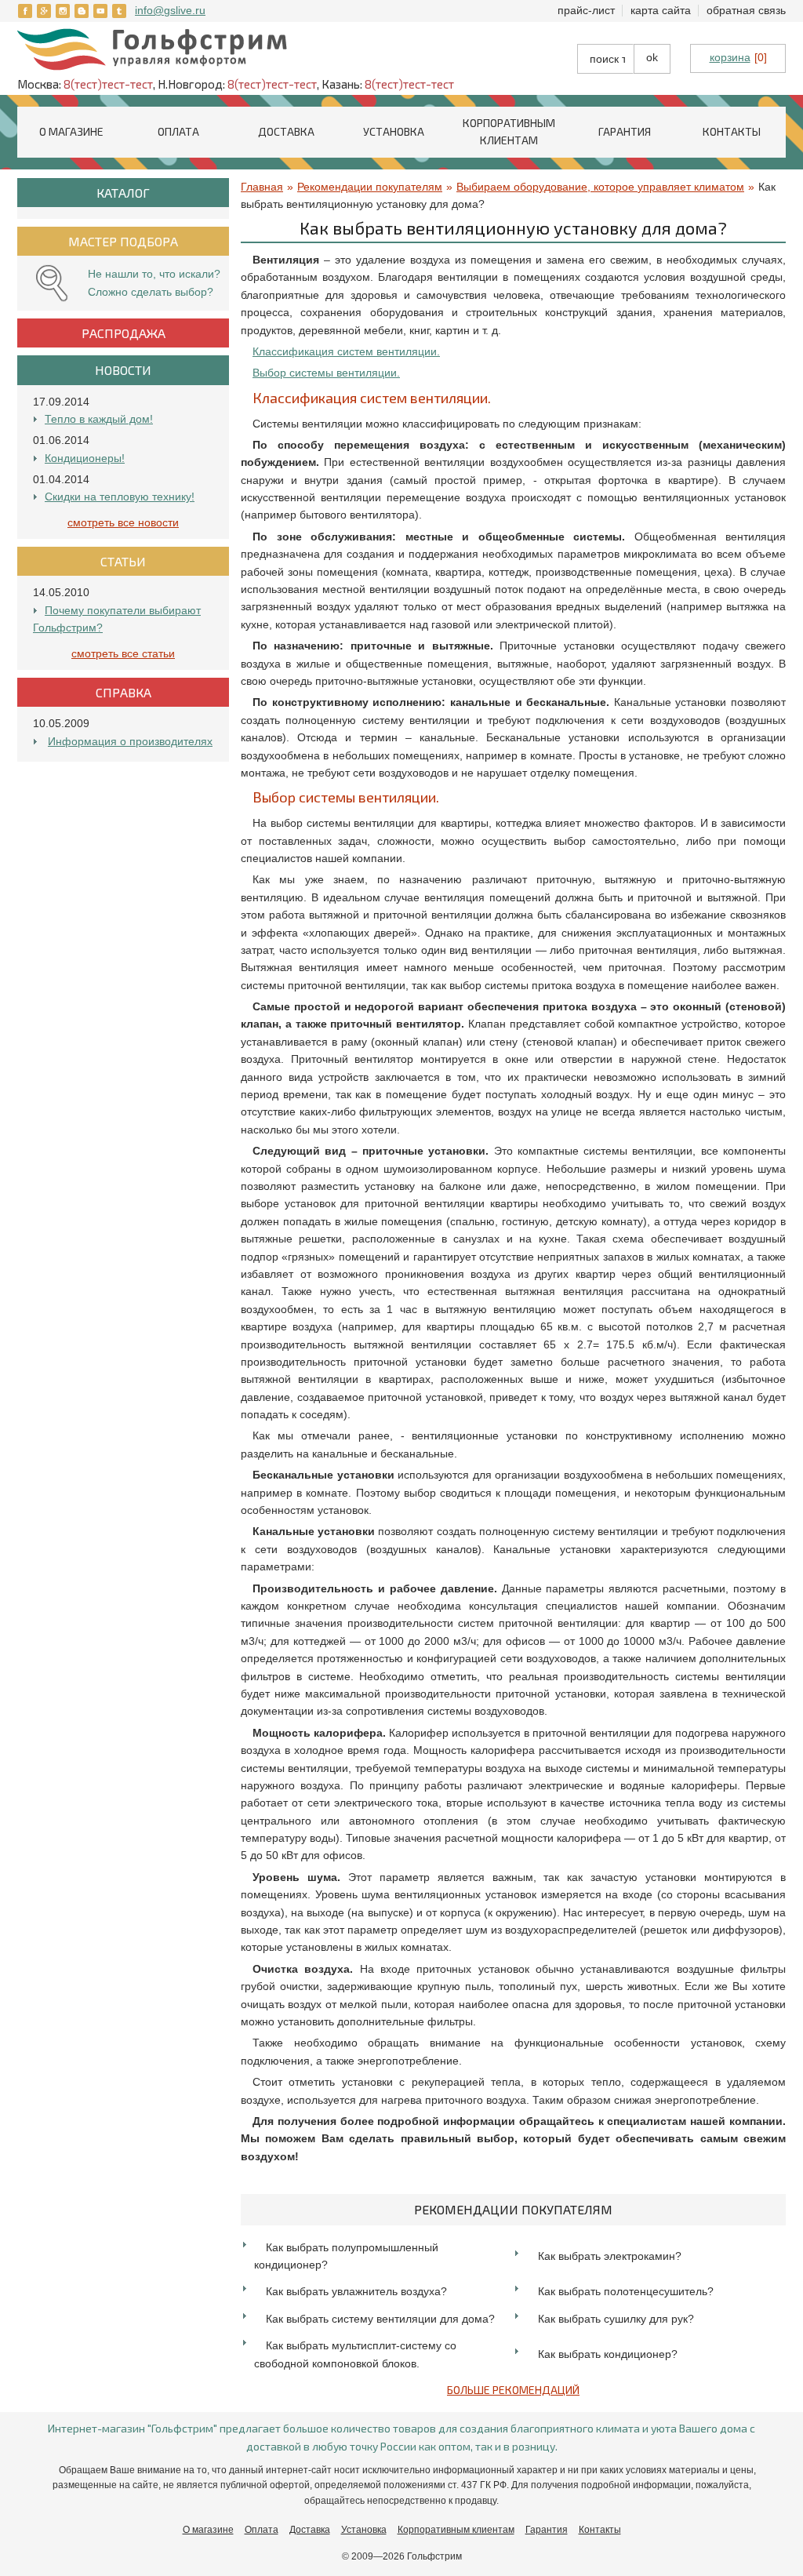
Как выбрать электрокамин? (610, 2256)
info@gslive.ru (170, 10)
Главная (262, 187)
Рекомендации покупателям (370, 187)
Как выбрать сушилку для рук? (616, 2319)
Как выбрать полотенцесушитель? (626, 2291)
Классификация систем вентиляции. (346, 351)
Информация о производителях (130, 741)
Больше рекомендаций (513, 2390)
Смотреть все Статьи (123, 653)
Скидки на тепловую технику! (120, 497)
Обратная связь (746, 10)
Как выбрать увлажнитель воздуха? (356, 2291)
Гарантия (625, 131)
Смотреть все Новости (123, 522)
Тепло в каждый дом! (99, 419)
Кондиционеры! (85, 458)
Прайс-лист (586, 10)
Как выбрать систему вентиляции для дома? (380, 2319)
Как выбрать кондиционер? (608, 2354)
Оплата (178, 131)
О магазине (71, 131)
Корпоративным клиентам (456, 2530)
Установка (394, 131)
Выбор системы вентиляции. (326, 373)
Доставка (286, 131)
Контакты (732, 131)
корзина (730, 57)
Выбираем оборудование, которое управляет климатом (600, 187)
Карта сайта (661, 10)
